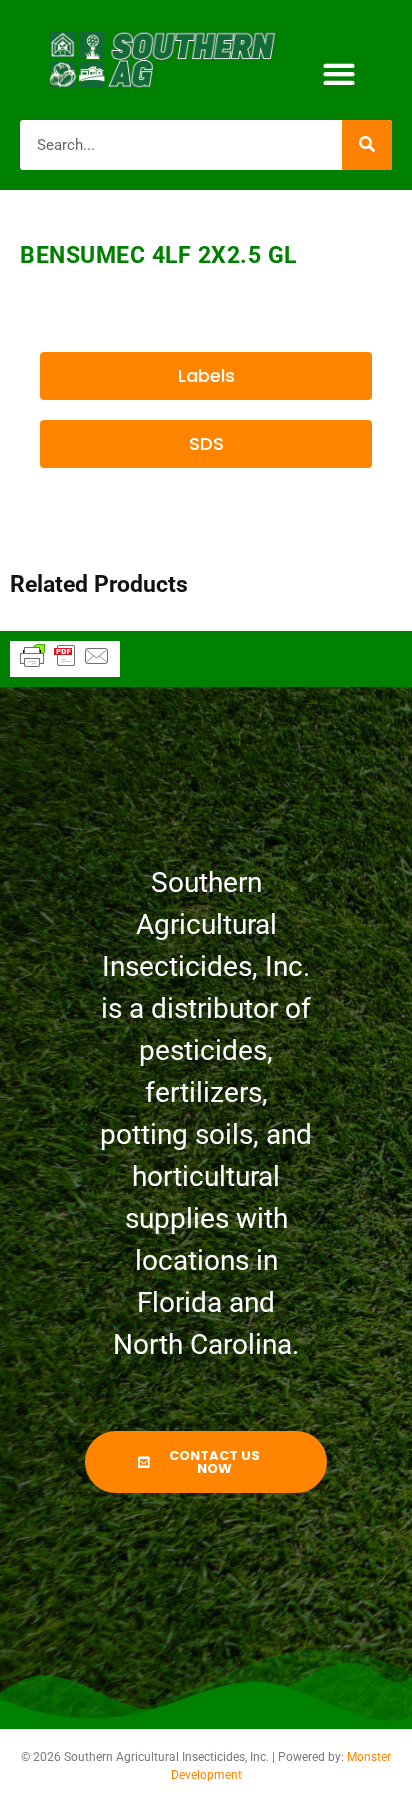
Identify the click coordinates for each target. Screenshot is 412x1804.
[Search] (367, 145)
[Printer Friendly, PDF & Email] (65, 665)
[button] (338, 74)
